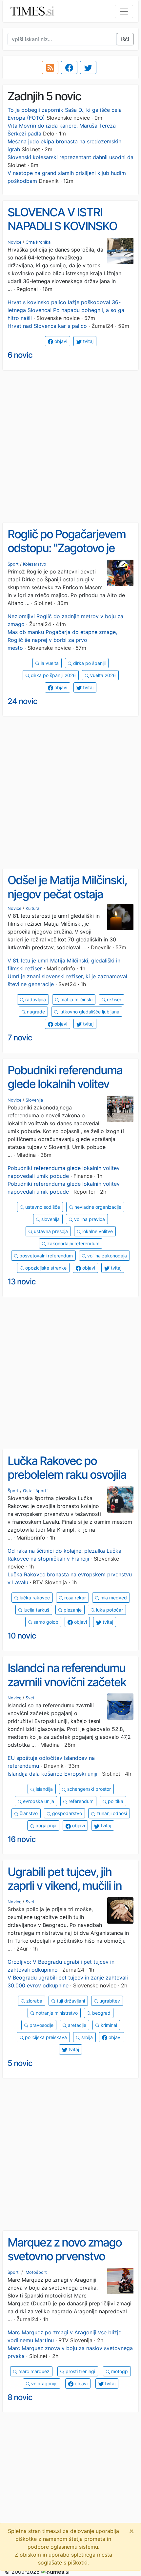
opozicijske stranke (45, 1268)
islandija (44, 1789)
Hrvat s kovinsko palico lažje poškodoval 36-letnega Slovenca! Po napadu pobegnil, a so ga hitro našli (66, 310)
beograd (101, 2013)
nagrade (35, 1012)
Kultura (32, 908)
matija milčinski (76, 999)
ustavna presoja (50, 1231)
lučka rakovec (34, 1598)
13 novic (22, 1282)
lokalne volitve (97, 1231)
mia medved (113, 1598)
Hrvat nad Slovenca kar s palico (47, 326)
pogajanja (45, 1825)
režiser (113, 999)
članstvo (28, 1813)
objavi (60, 341)
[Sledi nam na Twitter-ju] (88, 67)
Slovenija (34, 1100)
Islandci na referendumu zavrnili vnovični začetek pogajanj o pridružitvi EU (67, 1682)
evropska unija (38, 1801)
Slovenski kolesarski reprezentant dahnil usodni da (70, 157)
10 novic (22, 1636)
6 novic (20, 355)
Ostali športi (35, 1491)
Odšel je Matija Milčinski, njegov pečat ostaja (67, 887)
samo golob (45, 1622)
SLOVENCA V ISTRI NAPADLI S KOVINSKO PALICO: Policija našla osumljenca (62, 233)
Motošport (36, 2272)
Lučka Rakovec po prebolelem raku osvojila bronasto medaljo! (67, 1475)
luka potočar (109, 1610)
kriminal (108, 2025)
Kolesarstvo (35, 564)
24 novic (22, 701)
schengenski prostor (88, 1789)
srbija (86, 2037)
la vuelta (49, 663)
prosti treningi (80, 2371)
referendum (80, 1801)
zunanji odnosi (111, 1813)
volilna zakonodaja (106, 1256)
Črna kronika (38, 242)
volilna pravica (89, 1219)
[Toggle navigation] (124, 12)
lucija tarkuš (36, 1610)
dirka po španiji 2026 (53, 675)
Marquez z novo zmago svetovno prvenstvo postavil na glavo (65, 2256)
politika (115, 1801)
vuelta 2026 (102, 675)
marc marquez (33, 2371)
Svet (30, 1698)
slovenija (50, 1219)
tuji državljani (70, 2001)
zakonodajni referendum (73, 1243)
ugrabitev (109, 2001)
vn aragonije (44, 2383)
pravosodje (41, 2025)
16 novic (22, 1839)
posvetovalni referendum (45, 1256)
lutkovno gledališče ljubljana (89, 1012)
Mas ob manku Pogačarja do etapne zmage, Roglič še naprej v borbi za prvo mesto (62, 640)
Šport (13, 564)
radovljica (35, 999)
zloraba (34, 2001)
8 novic (20, 2397)
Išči (125, 39)
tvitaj (88, 341)
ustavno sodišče (42, 1207)
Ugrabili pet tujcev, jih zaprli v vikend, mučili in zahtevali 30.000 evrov (65, 1886)
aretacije (76, 2025)
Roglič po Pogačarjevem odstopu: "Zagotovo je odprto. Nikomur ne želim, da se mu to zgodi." (70, 555)
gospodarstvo (66, 1813)
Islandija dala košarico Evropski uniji (52, 1774)
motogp (119, 2371)
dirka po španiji (89, 663)
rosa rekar (74, 1598)
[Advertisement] (70, 447)
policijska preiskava (45, 2037)
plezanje (72, 1610)
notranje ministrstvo (56, 2013)
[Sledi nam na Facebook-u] (69, 67)
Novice (14, 242)
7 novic (20, 1038)
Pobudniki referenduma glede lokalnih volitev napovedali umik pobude (68, 1084)
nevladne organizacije (97, 1207)
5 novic (20, 2063)
